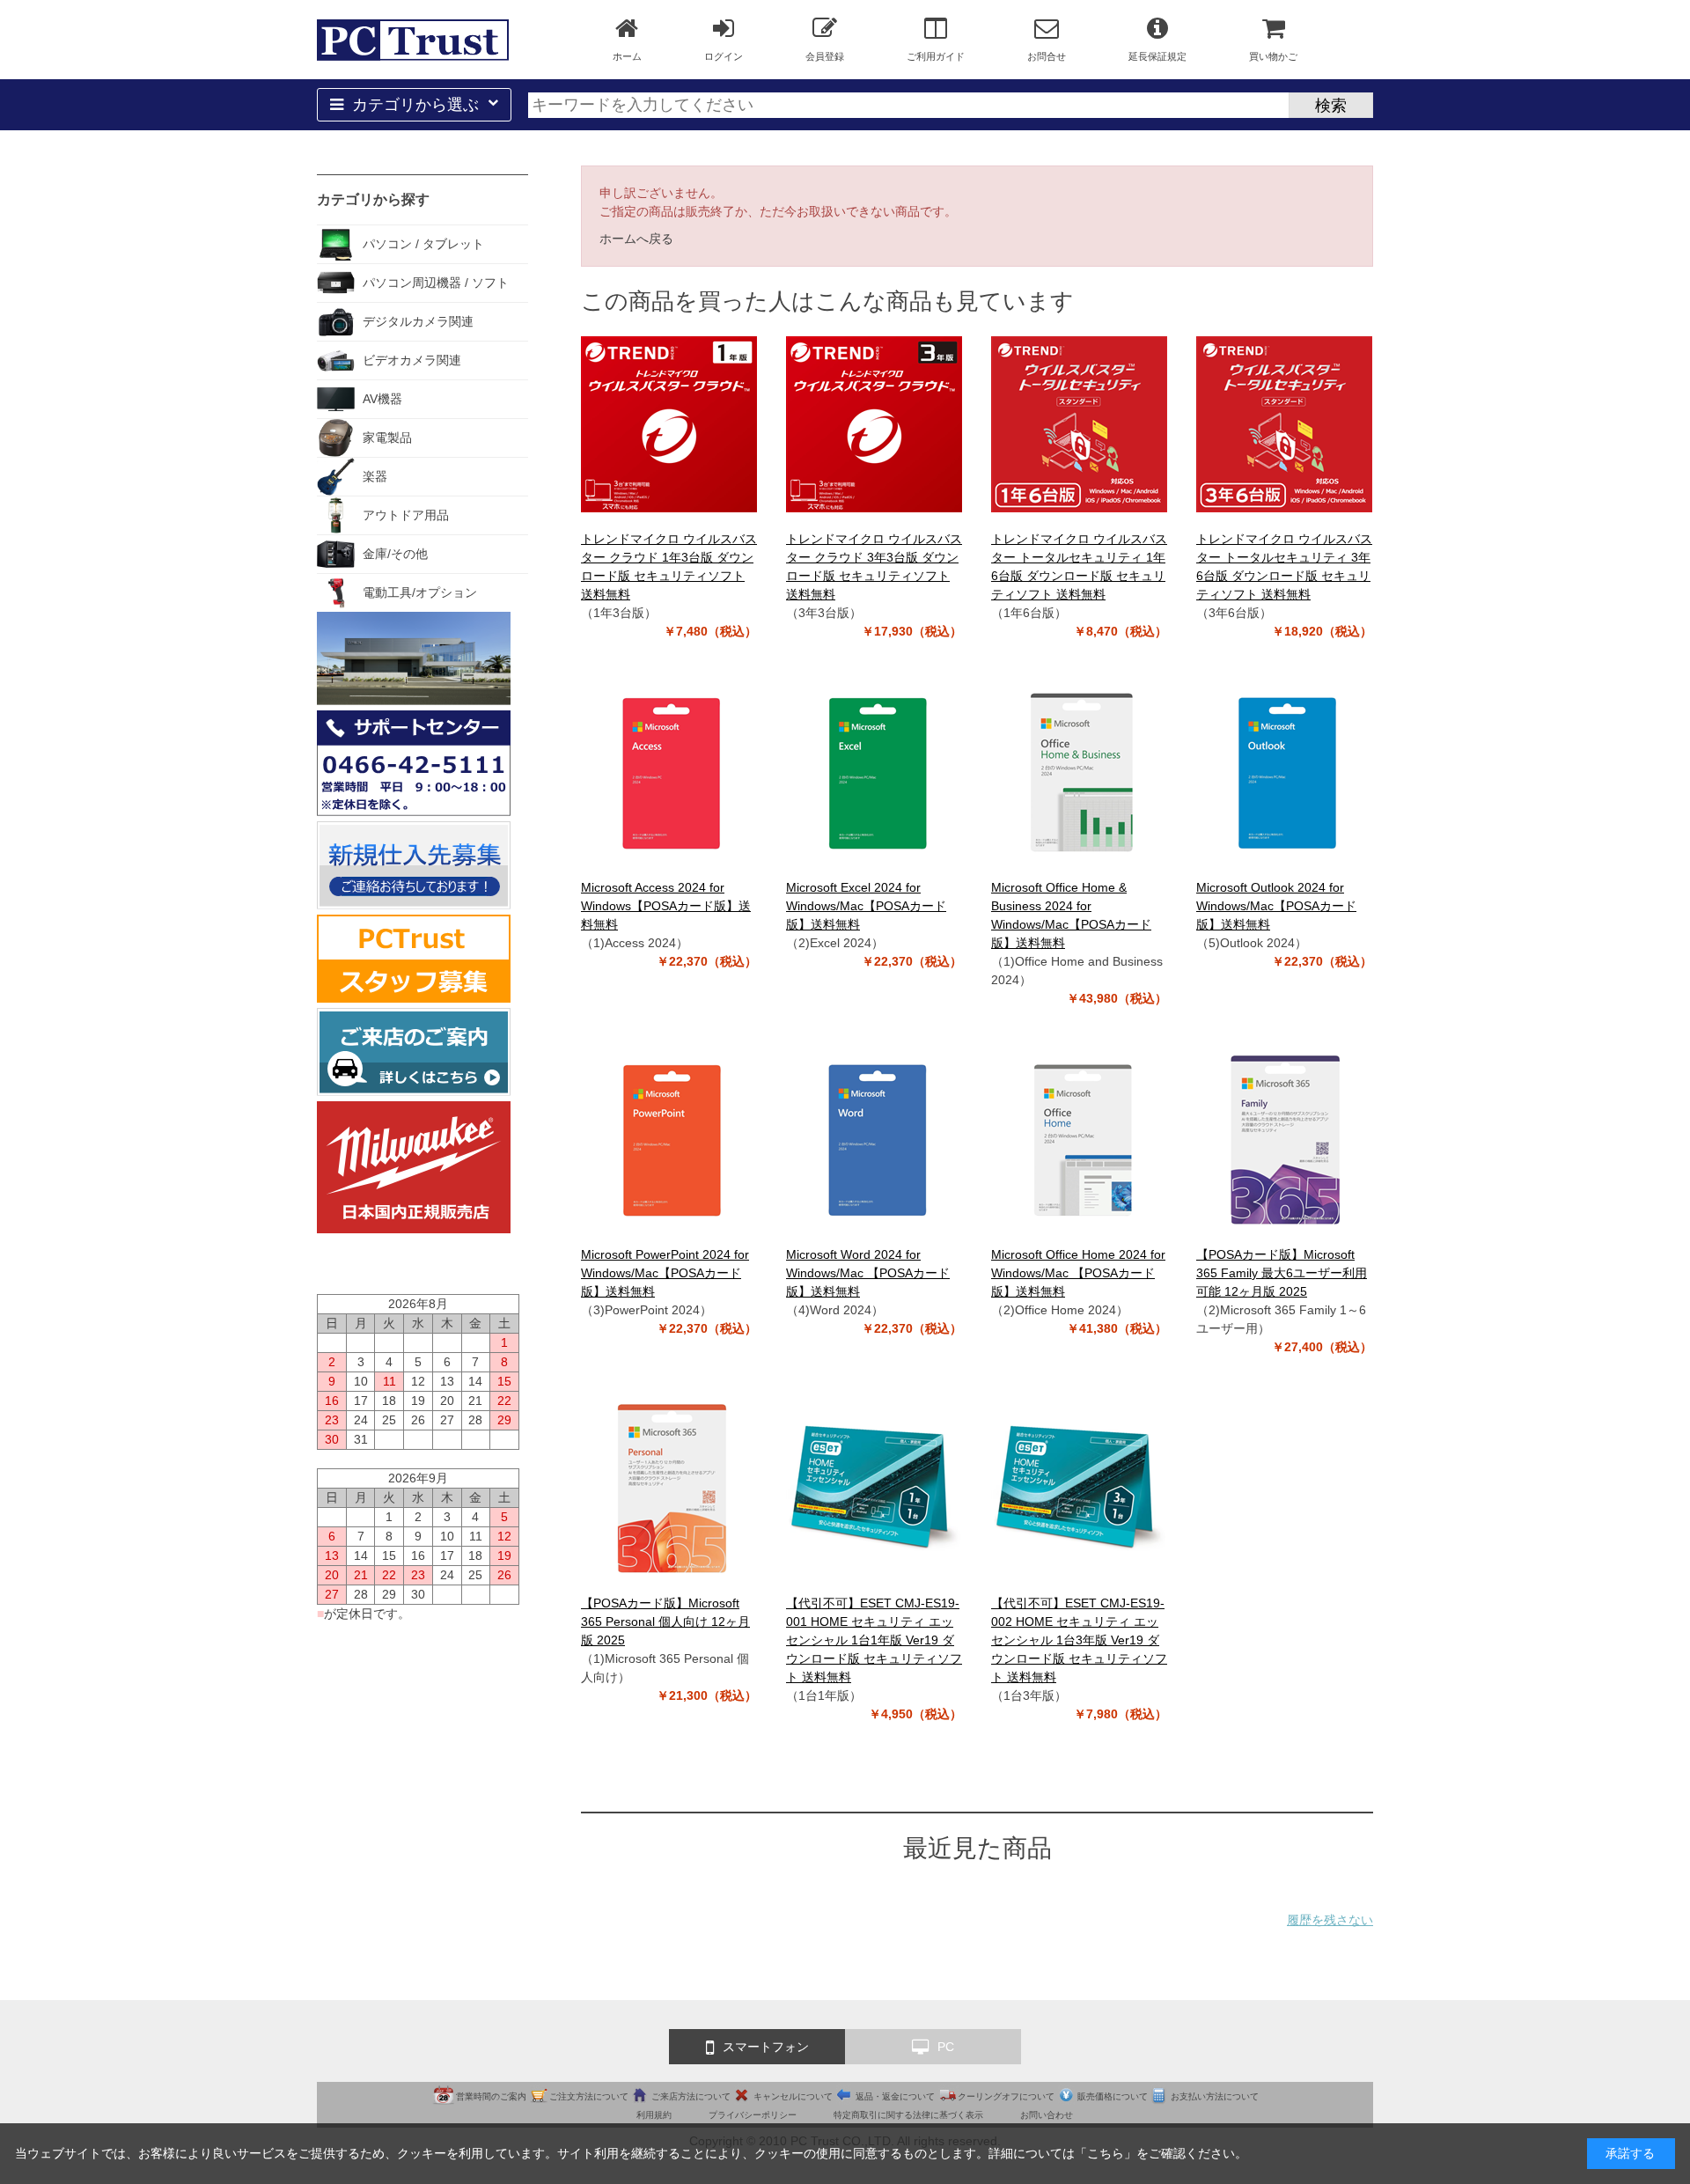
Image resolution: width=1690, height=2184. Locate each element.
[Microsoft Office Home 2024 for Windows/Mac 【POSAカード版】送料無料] (1079, 1140)
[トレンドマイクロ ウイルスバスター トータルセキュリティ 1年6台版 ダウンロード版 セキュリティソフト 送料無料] (1079, 424)
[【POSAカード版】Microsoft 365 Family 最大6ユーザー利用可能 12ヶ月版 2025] (1284, 1140)
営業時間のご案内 (491, 2096)
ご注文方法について (589, 2096)
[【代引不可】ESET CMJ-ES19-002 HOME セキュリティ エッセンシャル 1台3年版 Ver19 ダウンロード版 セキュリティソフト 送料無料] (1079, 1489)
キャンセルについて (793, 2096)
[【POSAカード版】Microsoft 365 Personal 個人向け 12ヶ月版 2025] (669, 1489)
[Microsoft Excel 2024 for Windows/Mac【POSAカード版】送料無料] (874, 773)
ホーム (627, 56)
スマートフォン (766, 2047)
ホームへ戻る (636, 239)
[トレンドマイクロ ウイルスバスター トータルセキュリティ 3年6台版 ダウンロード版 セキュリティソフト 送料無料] (1284, 424)
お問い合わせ (1047, 2115)
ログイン (724, 56)
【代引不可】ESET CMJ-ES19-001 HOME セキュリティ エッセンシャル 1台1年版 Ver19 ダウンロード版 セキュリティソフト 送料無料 (874, 1640)
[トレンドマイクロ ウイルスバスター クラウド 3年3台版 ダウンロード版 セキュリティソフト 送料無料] (874, 424)
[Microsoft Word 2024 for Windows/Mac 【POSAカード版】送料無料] (874, 1140)
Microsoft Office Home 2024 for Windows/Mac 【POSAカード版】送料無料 (1078, 1273)
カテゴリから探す (373, 199)
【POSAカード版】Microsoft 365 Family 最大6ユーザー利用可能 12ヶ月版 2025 (1282, 1273)
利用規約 (654, 2115)
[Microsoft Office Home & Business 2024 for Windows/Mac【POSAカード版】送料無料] (1079, 773)
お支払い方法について (1215, 2096)
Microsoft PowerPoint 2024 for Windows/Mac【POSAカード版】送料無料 (665, 1273)
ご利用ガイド (936, 56)
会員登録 (825, 56)
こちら (1106, 2153)
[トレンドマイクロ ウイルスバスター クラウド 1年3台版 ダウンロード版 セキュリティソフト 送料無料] (669, 424)
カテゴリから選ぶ (415, 105)
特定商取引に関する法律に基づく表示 (908, 2115)
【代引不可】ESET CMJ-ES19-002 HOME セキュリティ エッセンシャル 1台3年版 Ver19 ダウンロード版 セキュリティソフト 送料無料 (1079, 1640)
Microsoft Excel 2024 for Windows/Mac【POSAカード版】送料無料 (866, 906)
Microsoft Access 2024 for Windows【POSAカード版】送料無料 (666, 906)
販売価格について (1113, 2096)
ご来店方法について (691, 2096)
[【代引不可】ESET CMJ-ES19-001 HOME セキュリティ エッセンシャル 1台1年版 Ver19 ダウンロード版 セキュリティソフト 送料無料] (874, 1489)
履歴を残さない (1330, 1920)
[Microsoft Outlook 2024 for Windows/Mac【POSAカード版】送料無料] (1284, 773)
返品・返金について (895, 2096)
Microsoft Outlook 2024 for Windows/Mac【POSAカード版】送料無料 (1276, 906)
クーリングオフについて (1006, 2096)
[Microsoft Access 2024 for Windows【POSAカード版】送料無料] (669, 773)
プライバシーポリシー (753, 2115)
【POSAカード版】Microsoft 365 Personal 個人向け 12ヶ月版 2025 (665, 1621)
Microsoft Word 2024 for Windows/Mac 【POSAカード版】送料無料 (868, 1273)
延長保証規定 (1157, 56)
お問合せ (1047, 56)
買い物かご (1273, 56)
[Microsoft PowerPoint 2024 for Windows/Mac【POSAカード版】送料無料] (669, 1140)
